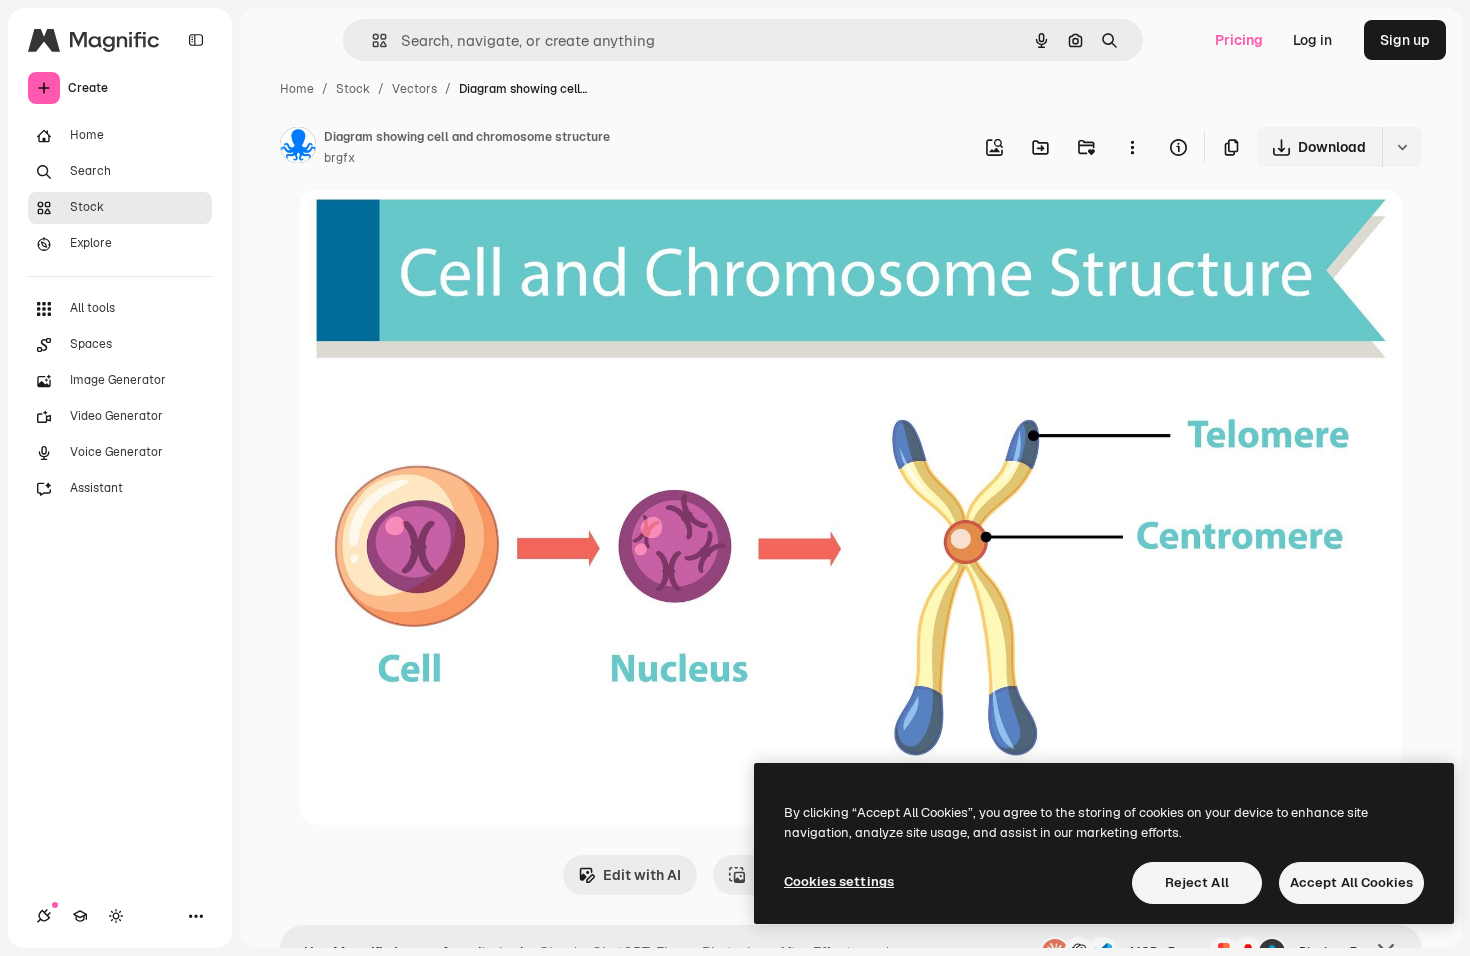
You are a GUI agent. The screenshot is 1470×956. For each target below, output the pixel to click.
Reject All (1197, 882)
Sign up (1405, 40)
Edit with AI (642, 875)
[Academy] (80, 916)
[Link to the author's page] (298, 148)
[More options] (1132, 147)
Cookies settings (839, 881)
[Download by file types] (1402, 147)
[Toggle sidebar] (196, 40)
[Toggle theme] (116, 916)
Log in (1312, 40)
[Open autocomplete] (371, 40)
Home (297, 89)
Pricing (1239, 40)
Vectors (414, 89)
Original (428, 227)
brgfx (339, 158)
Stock (353, 89)
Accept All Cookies (1351, 882)
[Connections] (44, 916)
